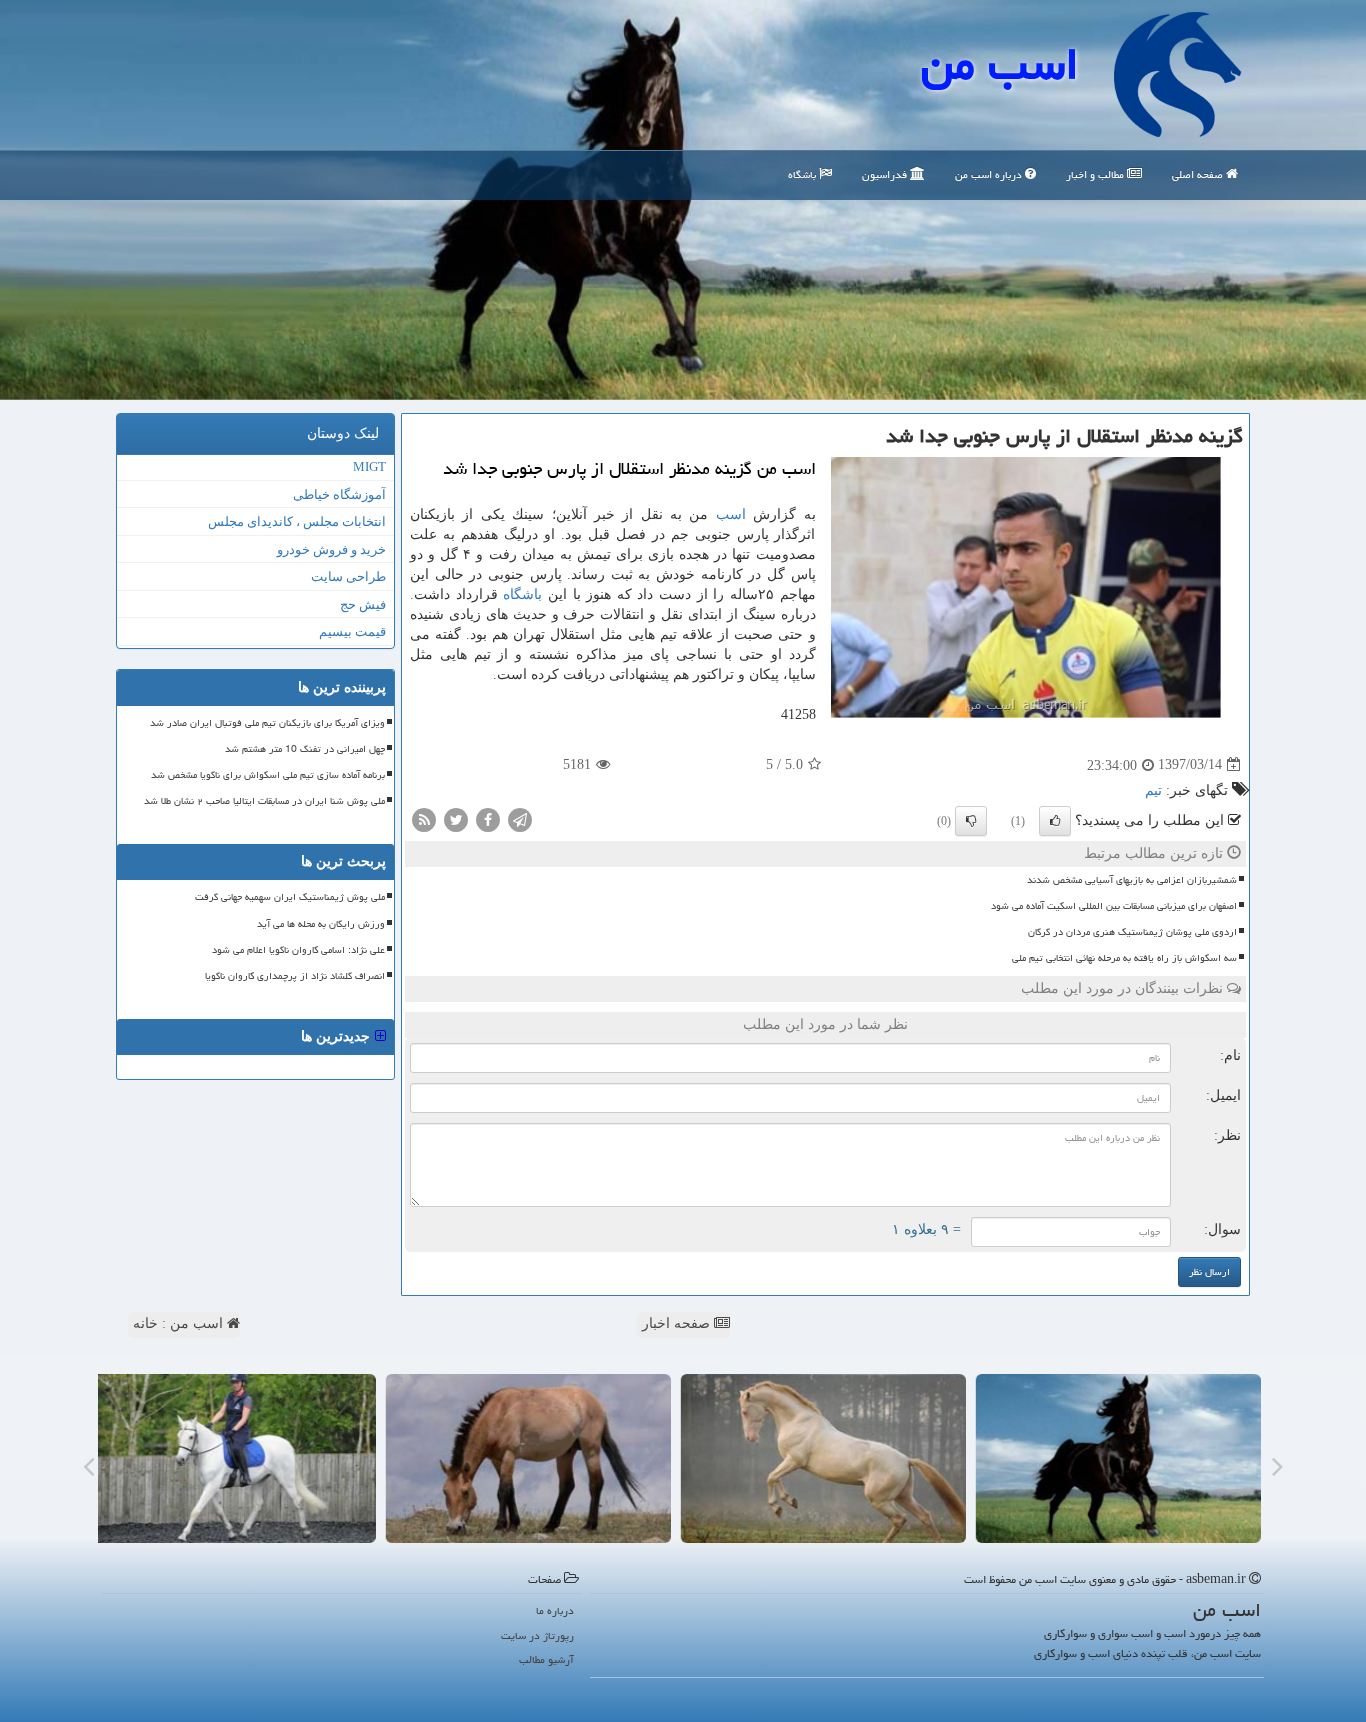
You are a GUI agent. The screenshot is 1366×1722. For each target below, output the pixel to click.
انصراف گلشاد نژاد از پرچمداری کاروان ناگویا (295, 976)
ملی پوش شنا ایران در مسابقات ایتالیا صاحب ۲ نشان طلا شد (264, 801)
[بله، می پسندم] (1055, 821)
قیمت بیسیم (352, 631)
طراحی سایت (348, 576)
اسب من (1000, 64)
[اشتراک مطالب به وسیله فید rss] (424, 818)
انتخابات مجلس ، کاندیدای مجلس (297, 521)
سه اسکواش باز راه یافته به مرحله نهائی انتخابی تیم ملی (1124, 958)
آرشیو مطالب (546, 1659)
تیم (1153, 790)
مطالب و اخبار (1096, 174)
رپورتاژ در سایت (537, 1635)
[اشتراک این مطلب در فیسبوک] (488, 818)
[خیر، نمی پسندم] (971, 821)
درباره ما (555, 1610)
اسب (731, 514)
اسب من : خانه (180, 1323)
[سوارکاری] (240, 1458)
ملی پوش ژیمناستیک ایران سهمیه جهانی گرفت (290, 897)
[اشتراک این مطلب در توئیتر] (456, 818)
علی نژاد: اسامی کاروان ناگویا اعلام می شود (298, 950)
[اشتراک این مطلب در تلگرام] (520, 818)
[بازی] (1125, 1458)
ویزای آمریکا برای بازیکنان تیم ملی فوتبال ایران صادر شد (267, 723)
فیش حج (363, 604)
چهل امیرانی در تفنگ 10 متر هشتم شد (305, 749)
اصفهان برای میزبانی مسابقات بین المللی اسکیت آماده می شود (1114, 906)
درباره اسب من (990, 174)
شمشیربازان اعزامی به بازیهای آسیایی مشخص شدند (1132, 880)
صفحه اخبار (678, 1323)
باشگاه (803, 174)
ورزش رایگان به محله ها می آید (321, 924)
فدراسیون (886, 174)
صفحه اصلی (1199, 174)
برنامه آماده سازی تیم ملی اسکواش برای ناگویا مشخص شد (268, 775)
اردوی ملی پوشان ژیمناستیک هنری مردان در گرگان (1132, 932)
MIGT (369, 466)
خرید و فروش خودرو (331, 549)
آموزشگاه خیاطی (339, 494)
